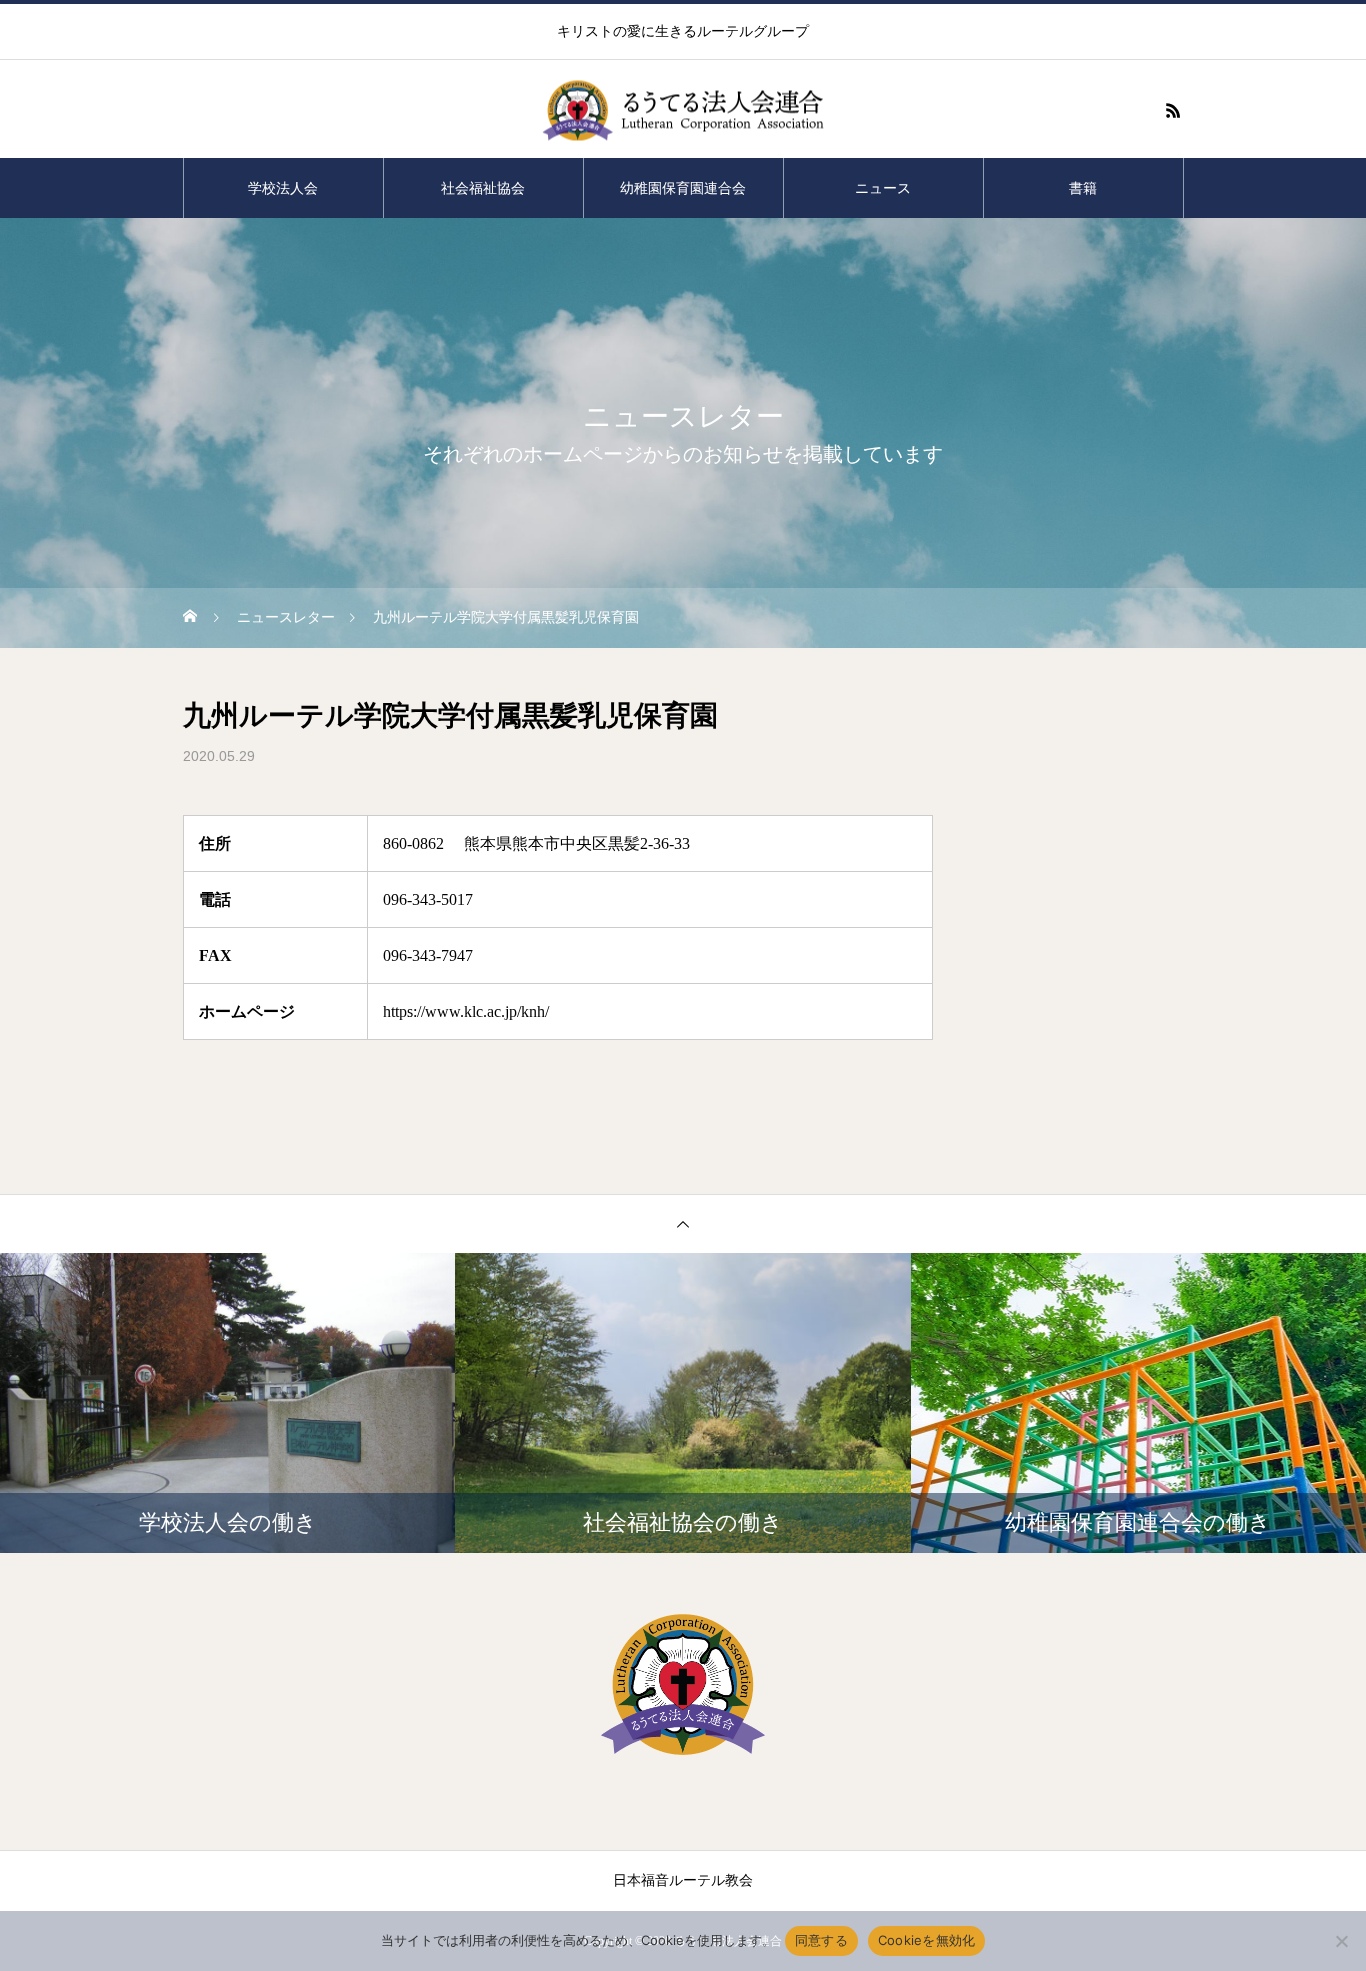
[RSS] (1173, 110)
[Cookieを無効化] (1341, 1941)
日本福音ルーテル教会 (683, 1880)
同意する (821, 1940)
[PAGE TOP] (683, 1223)
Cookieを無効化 (927, 1940)
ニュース (883, 188)
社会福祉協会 (483, 188)
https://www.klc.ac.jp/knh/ (466, 1011)
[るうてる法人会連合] (683, 110)
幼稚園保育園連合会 (683, 188)
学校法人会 (283, 188)
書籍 (1083, 188)
